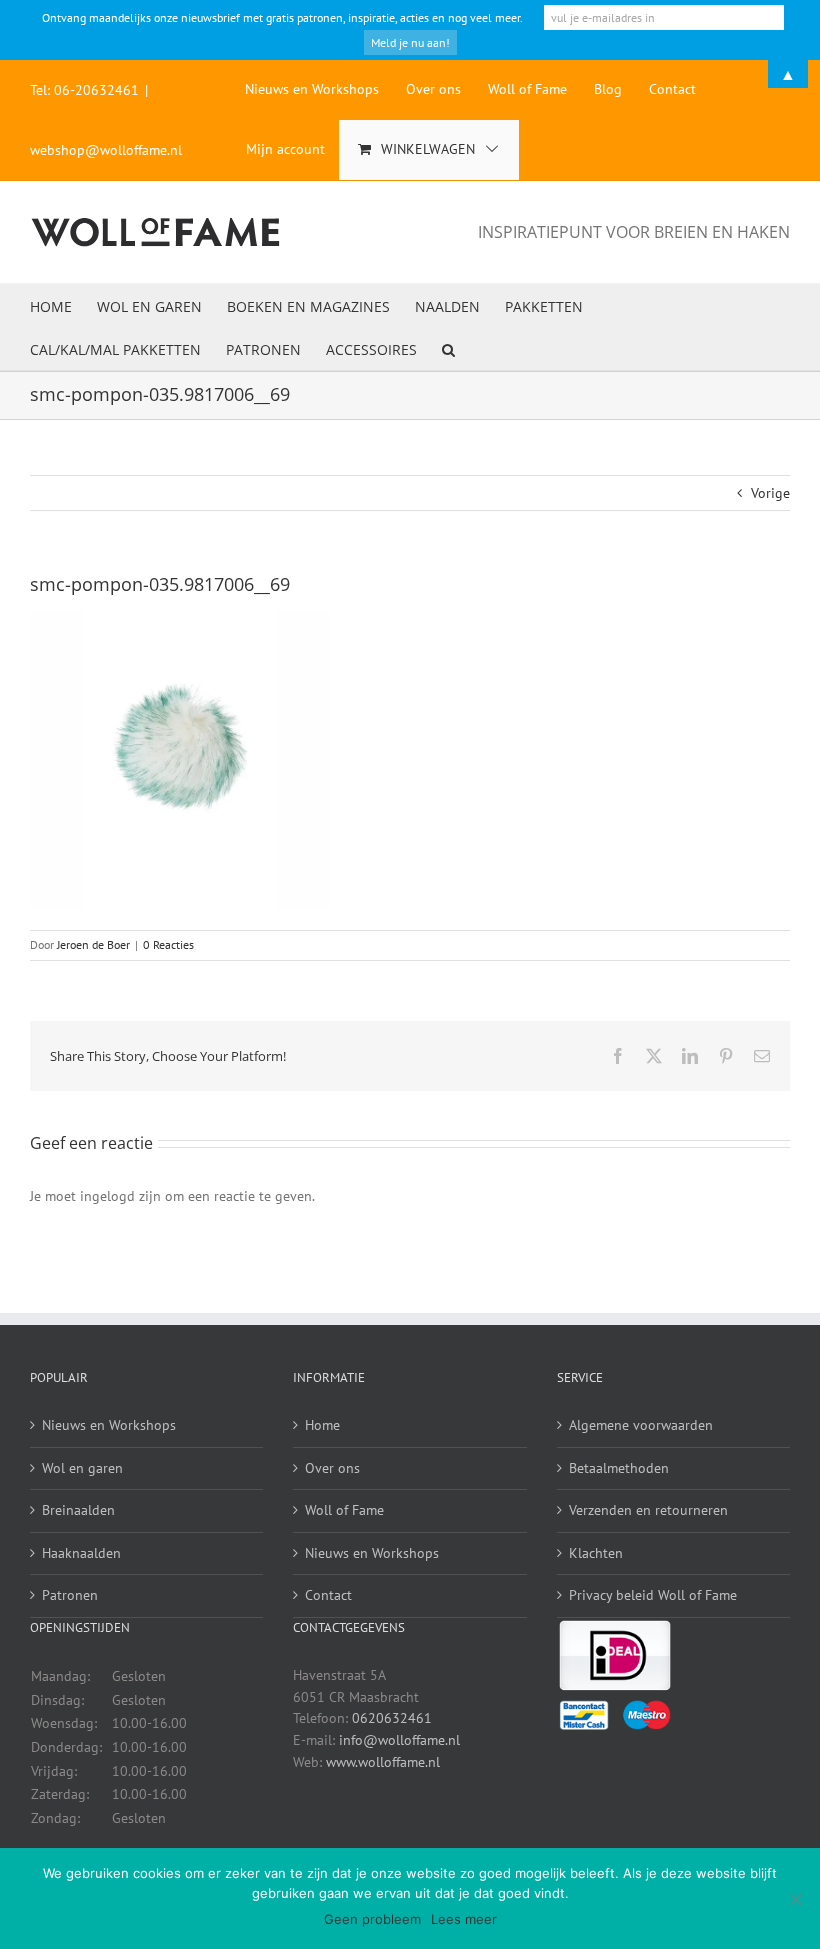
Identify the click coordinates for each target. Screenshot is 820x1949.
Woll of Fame (344, 1510)
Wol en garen (82, 1468)
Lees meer (464, 1919)
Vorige (770, 493)
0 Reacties (168, 944)
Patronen (70, 1595)
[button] (448, 348)
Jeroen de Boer (93, 944)
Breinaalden (78, 1510)
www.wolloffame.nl (383, 1762)
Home (322, 1425)
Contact (328, 1595)
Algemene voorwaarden (641, 1425)
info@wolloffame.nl (399, 1740)
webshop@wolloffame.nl (106, 150)
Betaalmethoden (619, 1468)
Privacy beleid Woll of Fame (653, 1595)
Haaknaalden (81, 1553)
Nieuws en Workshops (109, 1425)
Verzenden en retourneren (648, 1510)
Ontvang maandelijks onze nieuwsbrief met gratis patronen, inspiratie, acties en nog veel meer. (282, 17)
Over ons (332, 1468)
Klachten (596, 1553)
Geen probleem (372, 1919)
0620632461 (392, 1718)
